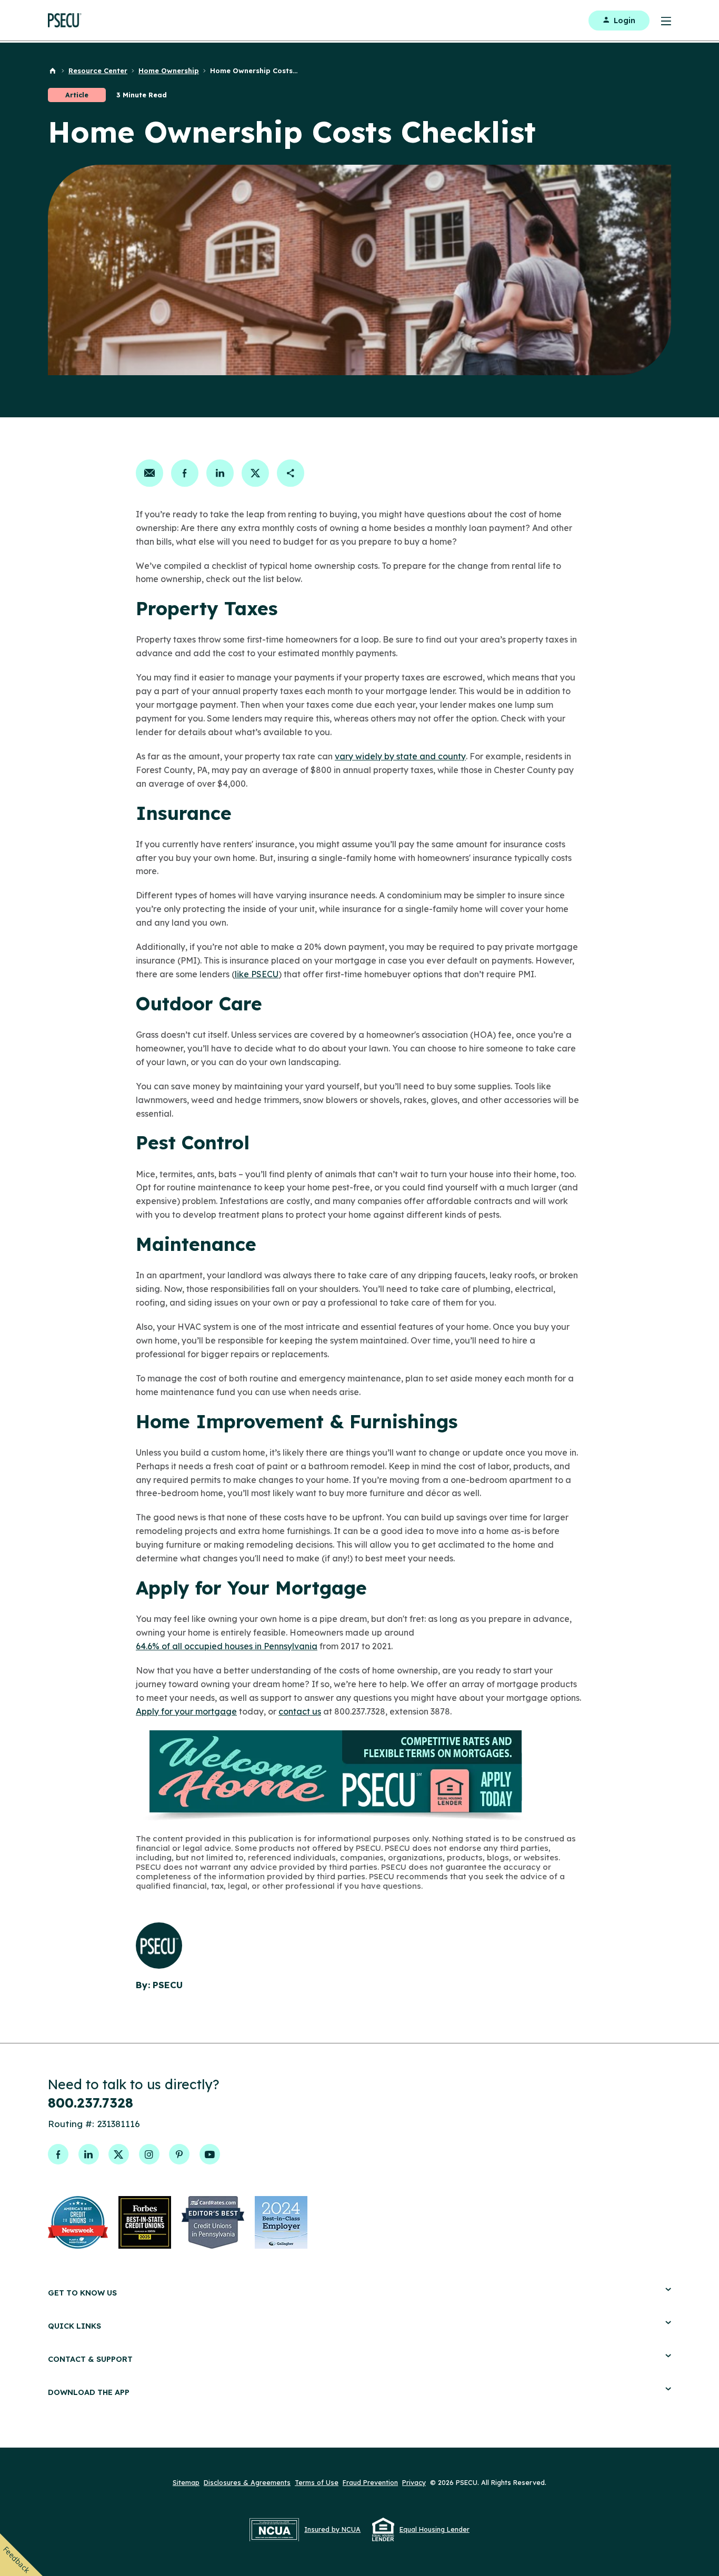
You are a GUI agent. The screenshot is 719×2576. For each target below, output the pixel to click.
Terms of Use (317, 2482)
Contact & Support (90, 2359)
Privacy (414, 2482)
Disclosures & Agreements (247, 2482)
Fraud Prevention (370, 2482)
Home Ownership (169, 71)
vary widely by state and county (400, 756)
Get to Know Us (82, 2293)
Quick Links (74, 2326)
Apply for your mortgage (186, 1711)
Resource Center (98, 71)
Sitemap (186, 2482)
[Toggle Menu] (660, 20)
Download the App (89, 2392)
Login (625, 21)
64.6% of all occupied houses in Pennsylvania (227, 1646)
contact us (300, 1711)
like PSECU (257, 974)
